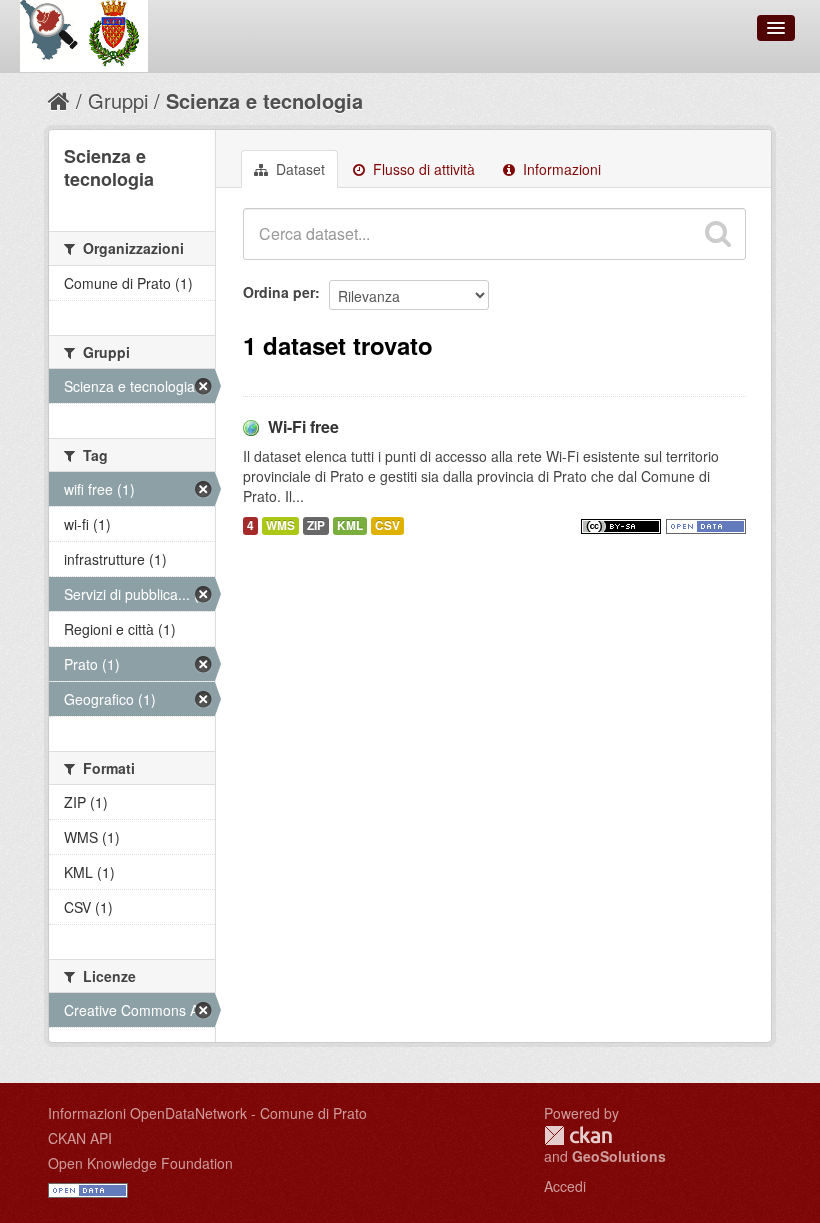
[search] (718, 234)
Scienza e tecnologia (264, 100)
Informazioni (560, 169)
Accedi (565, 1186)
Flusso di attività (422, 169)
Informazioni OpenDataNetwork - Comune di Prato (207, 1113)
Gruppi (118, 100)
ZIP (316, 525)
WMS (280, 525)
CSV (387, 525)
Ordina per (279, 292)
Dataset (298, 169)
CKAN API (80, 1138)
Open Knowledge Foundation (140, 1163)
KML (350, 525)
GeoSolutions (619, 1156)
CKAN (578, 1135)
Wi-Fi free (303, 426)
